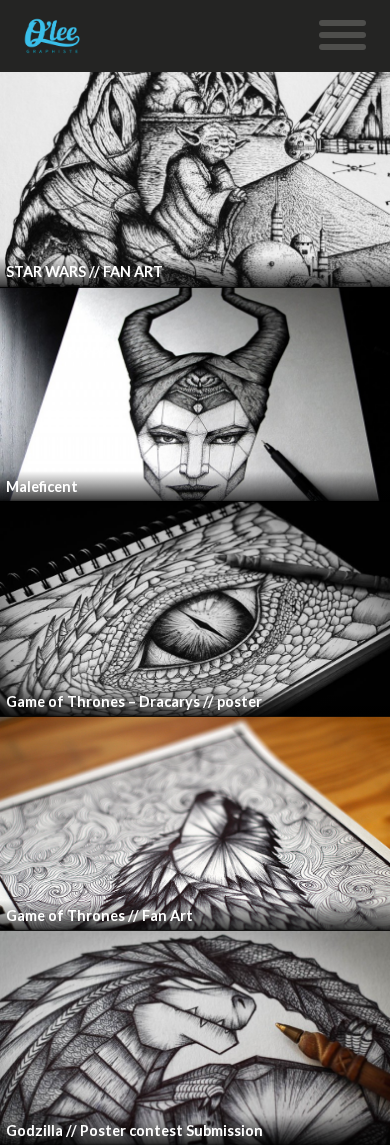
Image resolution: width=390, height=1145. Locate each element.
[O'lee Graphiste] (52, 43)
